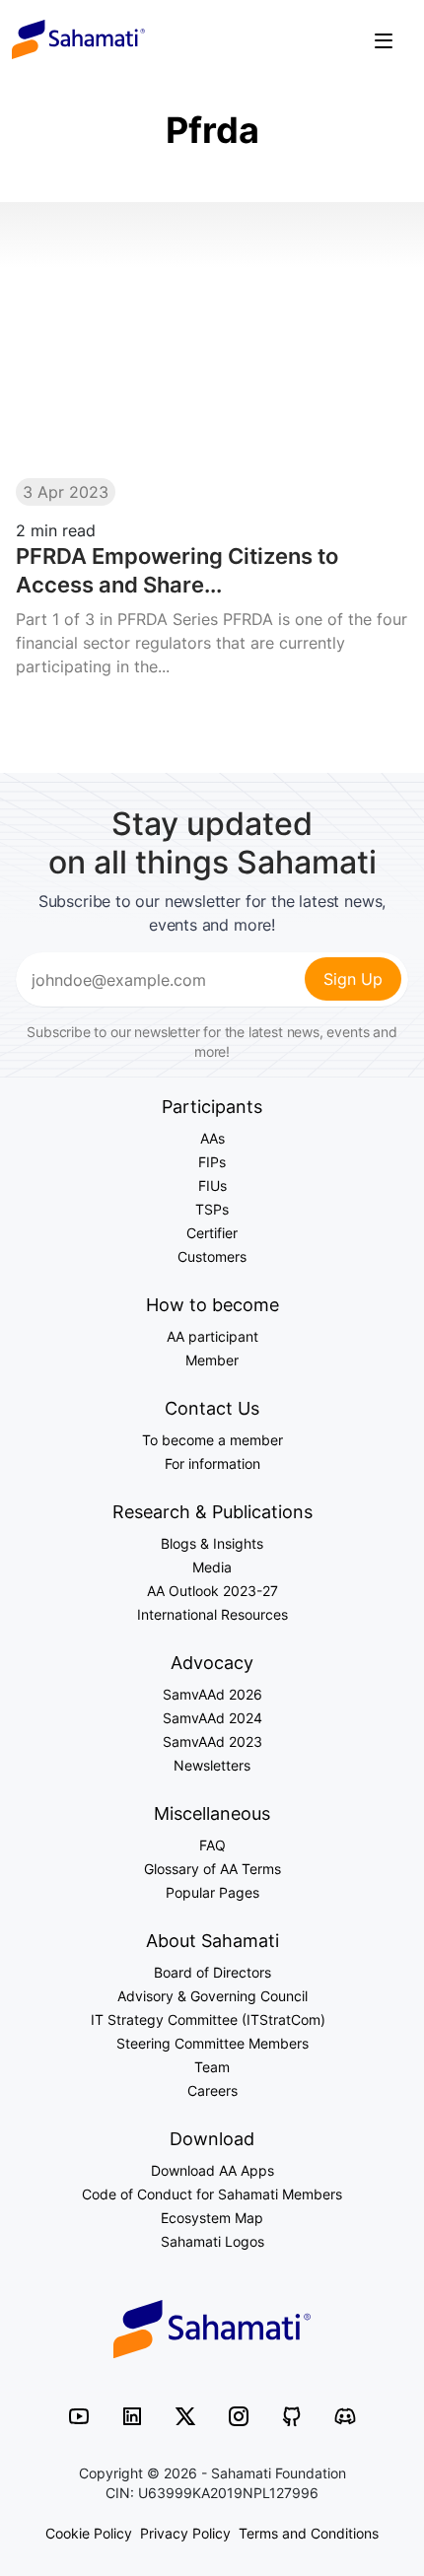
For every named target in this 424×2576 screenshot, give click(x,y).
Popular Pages (212, 1892)
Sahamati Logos (212, 2241)
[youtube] (79, 2415)
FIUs (212, 1185)
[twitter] (185, 2415)
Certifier (212, 1233)
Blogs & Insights (212, 1543)
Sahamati (78, 39)
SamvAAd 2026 (212, 1694)
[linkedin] (132, 2415)
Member (212, 1360)
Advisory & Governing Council (212, 1996)
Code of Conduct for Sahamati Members (212, 2194)
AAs (212, 1138)
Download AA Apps (212, 2170)
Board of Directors (212, 1972)
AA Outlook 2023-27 (212, 1591)
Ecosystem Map (212, 2218)
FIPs (212, 1162)
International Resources (212, 1614)
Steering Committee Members (212, 2043)
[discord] (345, 2415)
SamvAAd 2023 (212, 1741)
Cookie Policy (89, 2533)
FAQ (212, 1845)
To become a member (212, 1440)
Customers (212, 1256)
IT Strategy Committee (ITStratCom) (212, 2019)
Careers (212, 2090)
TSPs (212, 1209)
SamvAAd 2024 (212, 1718)
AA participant (212, 1336)
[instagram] (239, 2415)
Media (212, 1567)
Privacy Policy (185, 2533)
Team (212, 2067)
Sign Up (353, 979)
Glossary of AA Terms (212, 1869)
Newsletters (212, 1765)
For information (212, 1463)
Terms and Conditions (309, 2533)
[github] (292, 2415)
